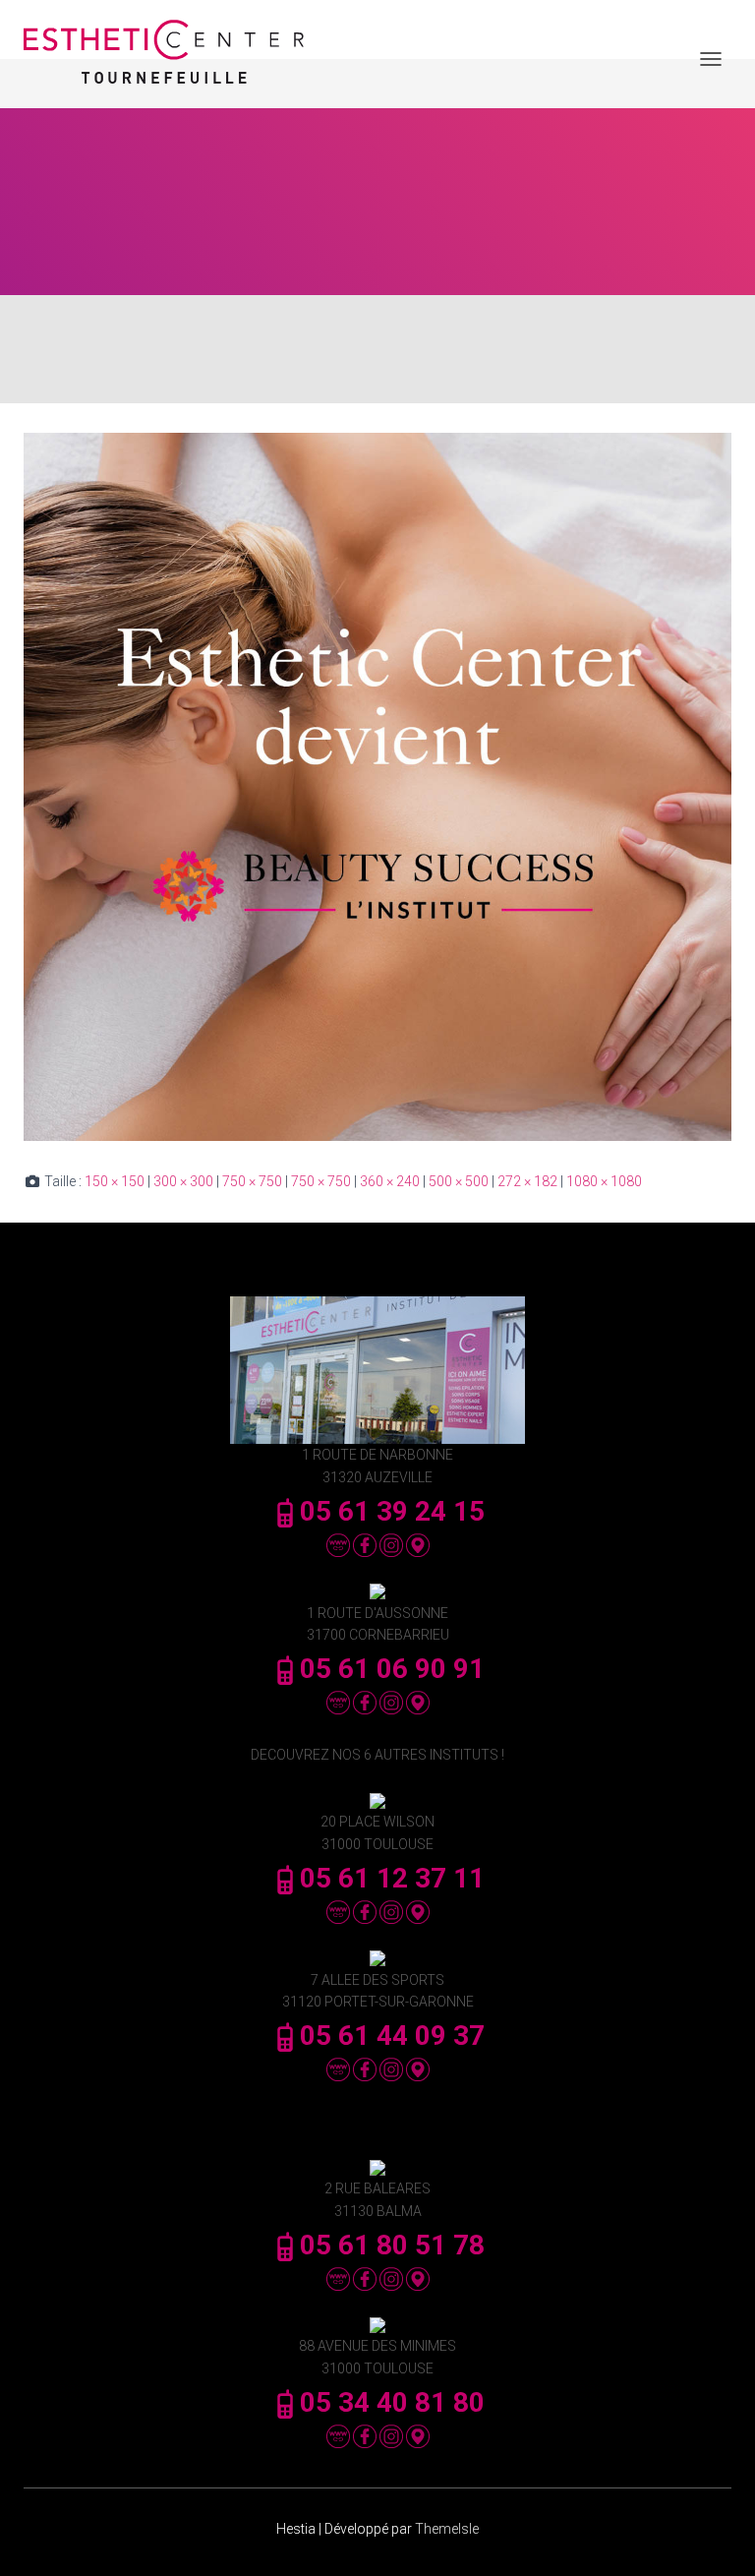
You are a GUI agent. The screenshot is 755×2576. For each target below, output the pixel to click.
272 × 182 (527, 1181)
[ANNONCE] (377, 786)
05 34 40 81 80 (392, 2402)
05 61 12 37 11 (392, 1878)
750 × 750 (252, 1181)
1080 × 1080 (604, 1181)
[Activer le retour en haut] (716, 2537)
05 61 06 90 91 (392, 1669)
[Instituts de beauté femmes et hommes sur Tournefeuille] (171, 59)
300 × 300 (183, 1181)
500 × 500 (459, 1181)
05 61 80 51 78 (392, 2245)
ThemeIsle (447, 2529)
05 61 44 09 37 (392, 2036)
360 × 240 (390, 1181)
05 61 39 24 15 (392, 1511)
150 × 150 (115, 1181)
